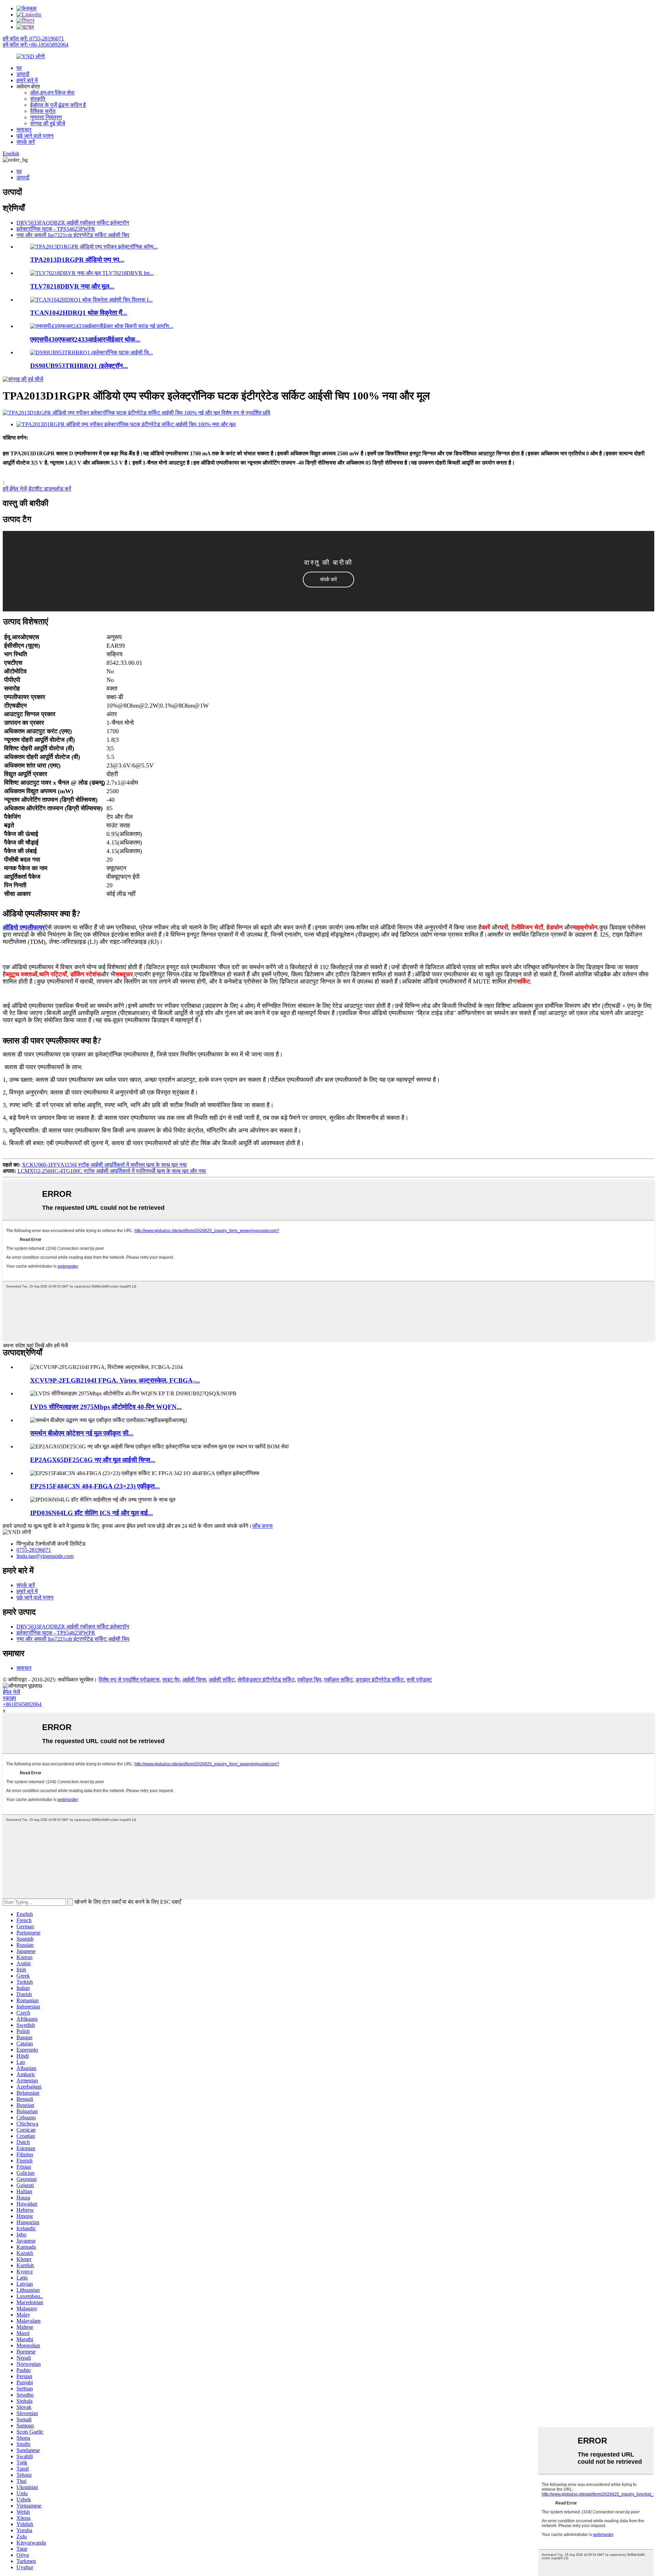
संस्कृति (38, 99)
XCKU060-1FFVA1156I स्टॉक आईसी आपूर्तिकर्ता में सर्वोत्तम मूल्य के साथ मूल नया (104, 1165)
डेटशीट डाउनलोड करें (50, 489)
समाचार (24, 130)
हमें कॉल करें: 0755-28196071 (33, 39)
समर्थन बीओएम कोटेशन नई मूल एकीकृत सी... (82, 1433)
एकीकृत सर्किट (338, 1680)
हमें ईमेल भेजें (15, 489)
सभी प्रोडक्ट (419, 1680)
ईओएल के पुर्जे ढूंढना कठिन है (58, 105)
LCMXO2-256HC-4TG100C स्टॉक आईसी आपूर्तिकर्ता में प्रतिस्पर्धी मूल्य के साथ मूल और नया (112, 1171)
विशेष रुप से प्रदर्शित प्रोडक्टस (129, 1680)
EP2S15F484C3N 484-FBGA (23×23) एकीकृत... (95, 1486)
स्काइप (9, 1698)
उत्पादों (23, 74)
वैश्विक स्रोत (43, 111)
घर (19, 68)
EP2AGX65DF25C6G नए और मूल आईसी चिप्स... (93, 1460)
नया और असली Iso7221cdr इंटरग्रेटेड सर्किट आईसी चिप (73, 235)
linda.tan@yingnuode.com (45, 1556)
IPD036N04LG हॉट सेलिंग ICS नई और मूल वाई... (92, 1513)
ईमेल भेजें (11, 1692)
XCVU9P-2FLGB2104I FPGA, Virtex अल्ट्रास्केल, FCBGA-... (115, 1380)
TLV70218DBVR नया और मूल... (72, 286)
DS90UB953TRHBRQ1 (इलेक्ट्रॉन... (79, 366)
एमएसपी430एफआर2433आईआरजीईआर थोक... (85, 339)
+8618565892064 (22, 1704)
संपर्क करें (26, 142)
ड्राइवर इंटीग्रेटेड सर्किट (380, 1680)
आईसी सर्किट (222, 1680)
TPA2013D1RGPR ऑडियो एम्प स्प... (77, 260)
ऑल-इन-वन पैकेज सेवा (52, 93)
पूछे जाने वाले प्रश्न (35, 136)
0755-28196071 (34, 1550)
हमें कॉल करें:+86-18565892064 (36, 45)
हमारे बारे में (27, 80)
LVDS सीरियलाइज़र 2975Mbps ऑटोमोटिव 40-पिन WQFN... (106, 1407)
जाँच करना (262, 1526)
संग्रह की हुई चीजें (48, 123)
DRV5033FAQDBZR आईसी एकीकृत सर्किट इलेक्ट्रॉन (73, 223)
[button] (328, 580)
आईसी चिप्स (194, 1680)
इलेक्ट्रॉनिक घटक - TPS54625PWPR (56, 229)
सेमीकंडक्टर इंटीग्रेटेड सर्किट (266, 1680)
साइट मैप (171, 1680)
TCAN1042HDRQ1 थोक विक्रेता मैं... (79, 313)
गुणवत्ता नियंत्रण (46, 117)
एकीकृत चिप (309, 1680)
